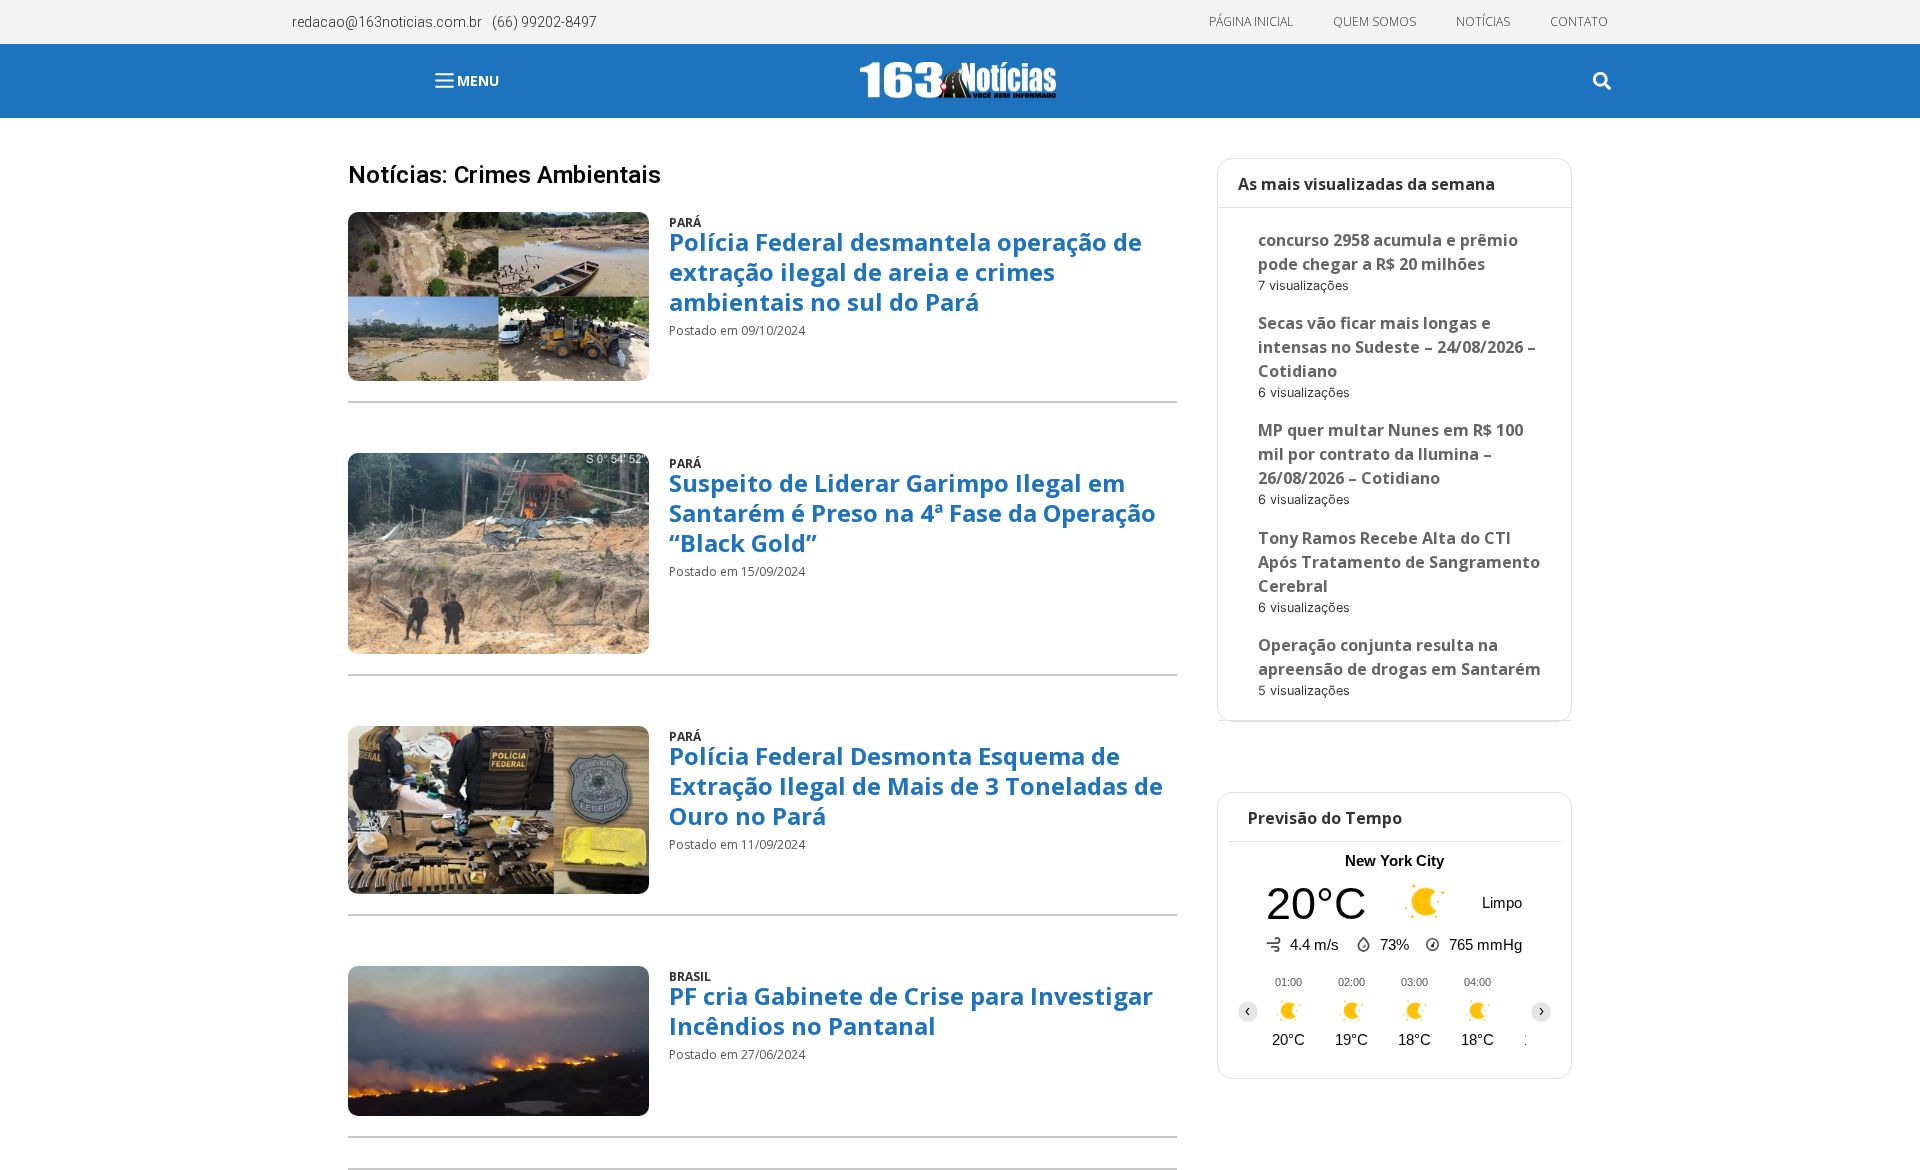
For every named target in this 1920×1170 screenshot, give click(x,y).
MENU (478, 80)
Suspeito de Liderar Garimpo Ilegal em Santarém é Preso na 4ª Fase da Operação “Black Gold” (912, 512)
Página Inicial (1251, 21)
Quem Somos (1374, 21)
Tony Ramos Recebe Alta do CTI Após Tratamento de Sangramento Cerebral (1399, 562)
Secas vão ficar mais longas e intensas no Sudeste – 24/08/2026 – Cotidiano (1397, 347)
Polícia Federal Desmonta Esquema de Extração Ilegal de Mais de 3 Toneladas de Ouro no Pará (916, 785)
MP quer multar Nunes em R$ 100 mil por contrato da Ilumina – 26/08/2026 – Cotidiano (1390, 454)
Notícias (1483, 21)
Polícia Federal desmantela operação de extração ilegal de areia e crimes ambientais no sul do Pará (905, 271)
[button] (1601, 81)
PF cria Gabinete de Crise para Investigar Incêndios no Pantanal (911, 1010)
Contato (1579, 21)
